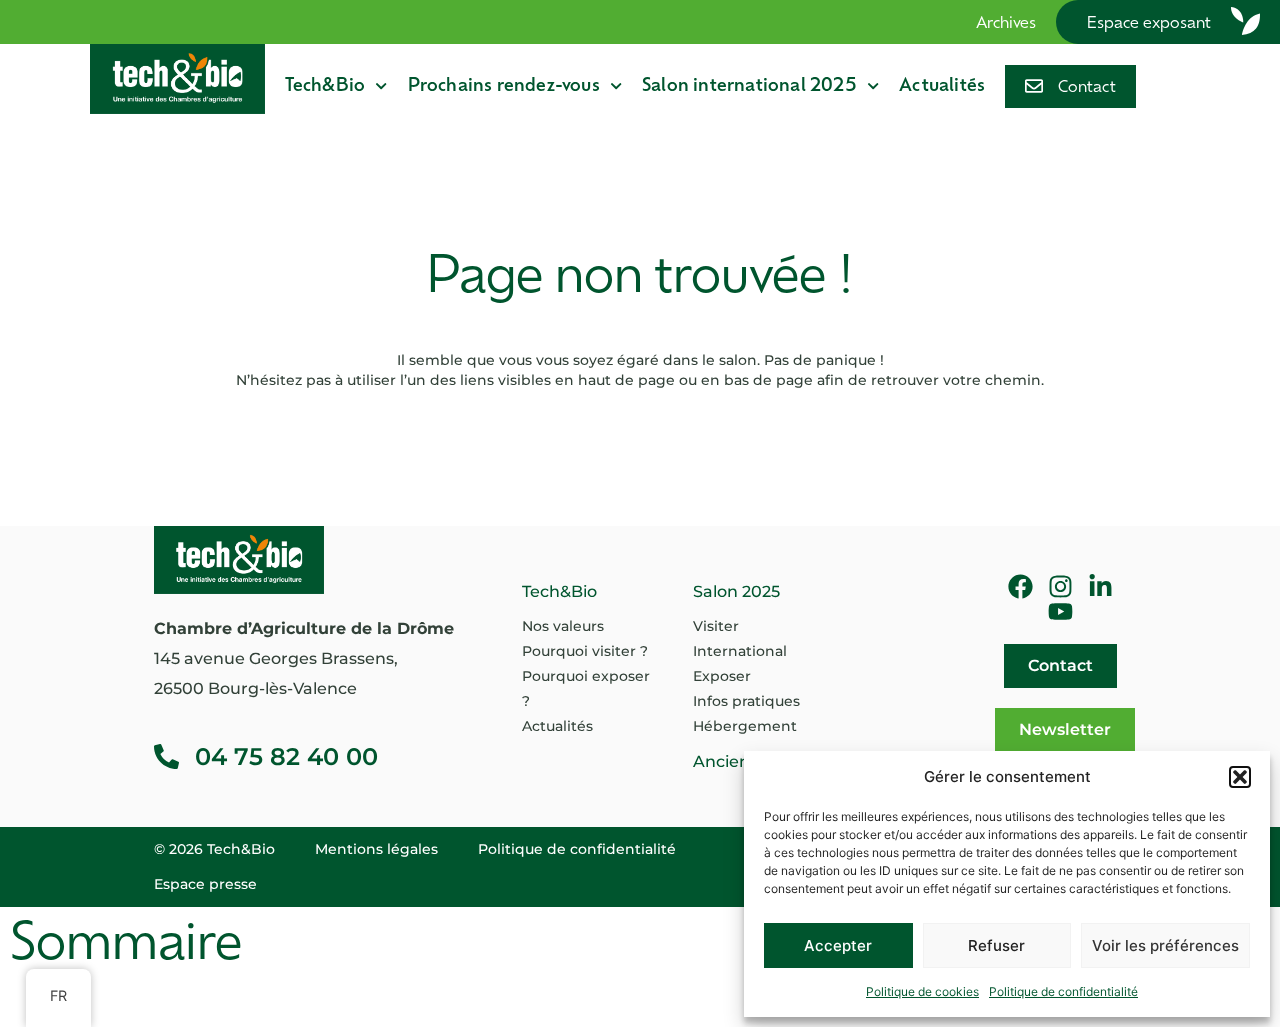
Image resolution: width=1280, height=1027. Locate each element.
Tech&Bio (325, 86)
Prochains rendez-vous (504, 86)
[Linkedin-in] (1100, 586)
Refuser (996, 945)
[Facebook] (1020, 586)
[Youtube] (1060, 611)
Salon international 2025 (749, 86)
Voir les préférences (1165, 945)
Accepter (838, 945)
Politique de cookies (922, 991)
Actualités (942, 86)
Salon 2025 (736, 591)
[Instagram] (1060, 586)
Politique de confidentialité (1063, 991)
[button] (1240, 777)
